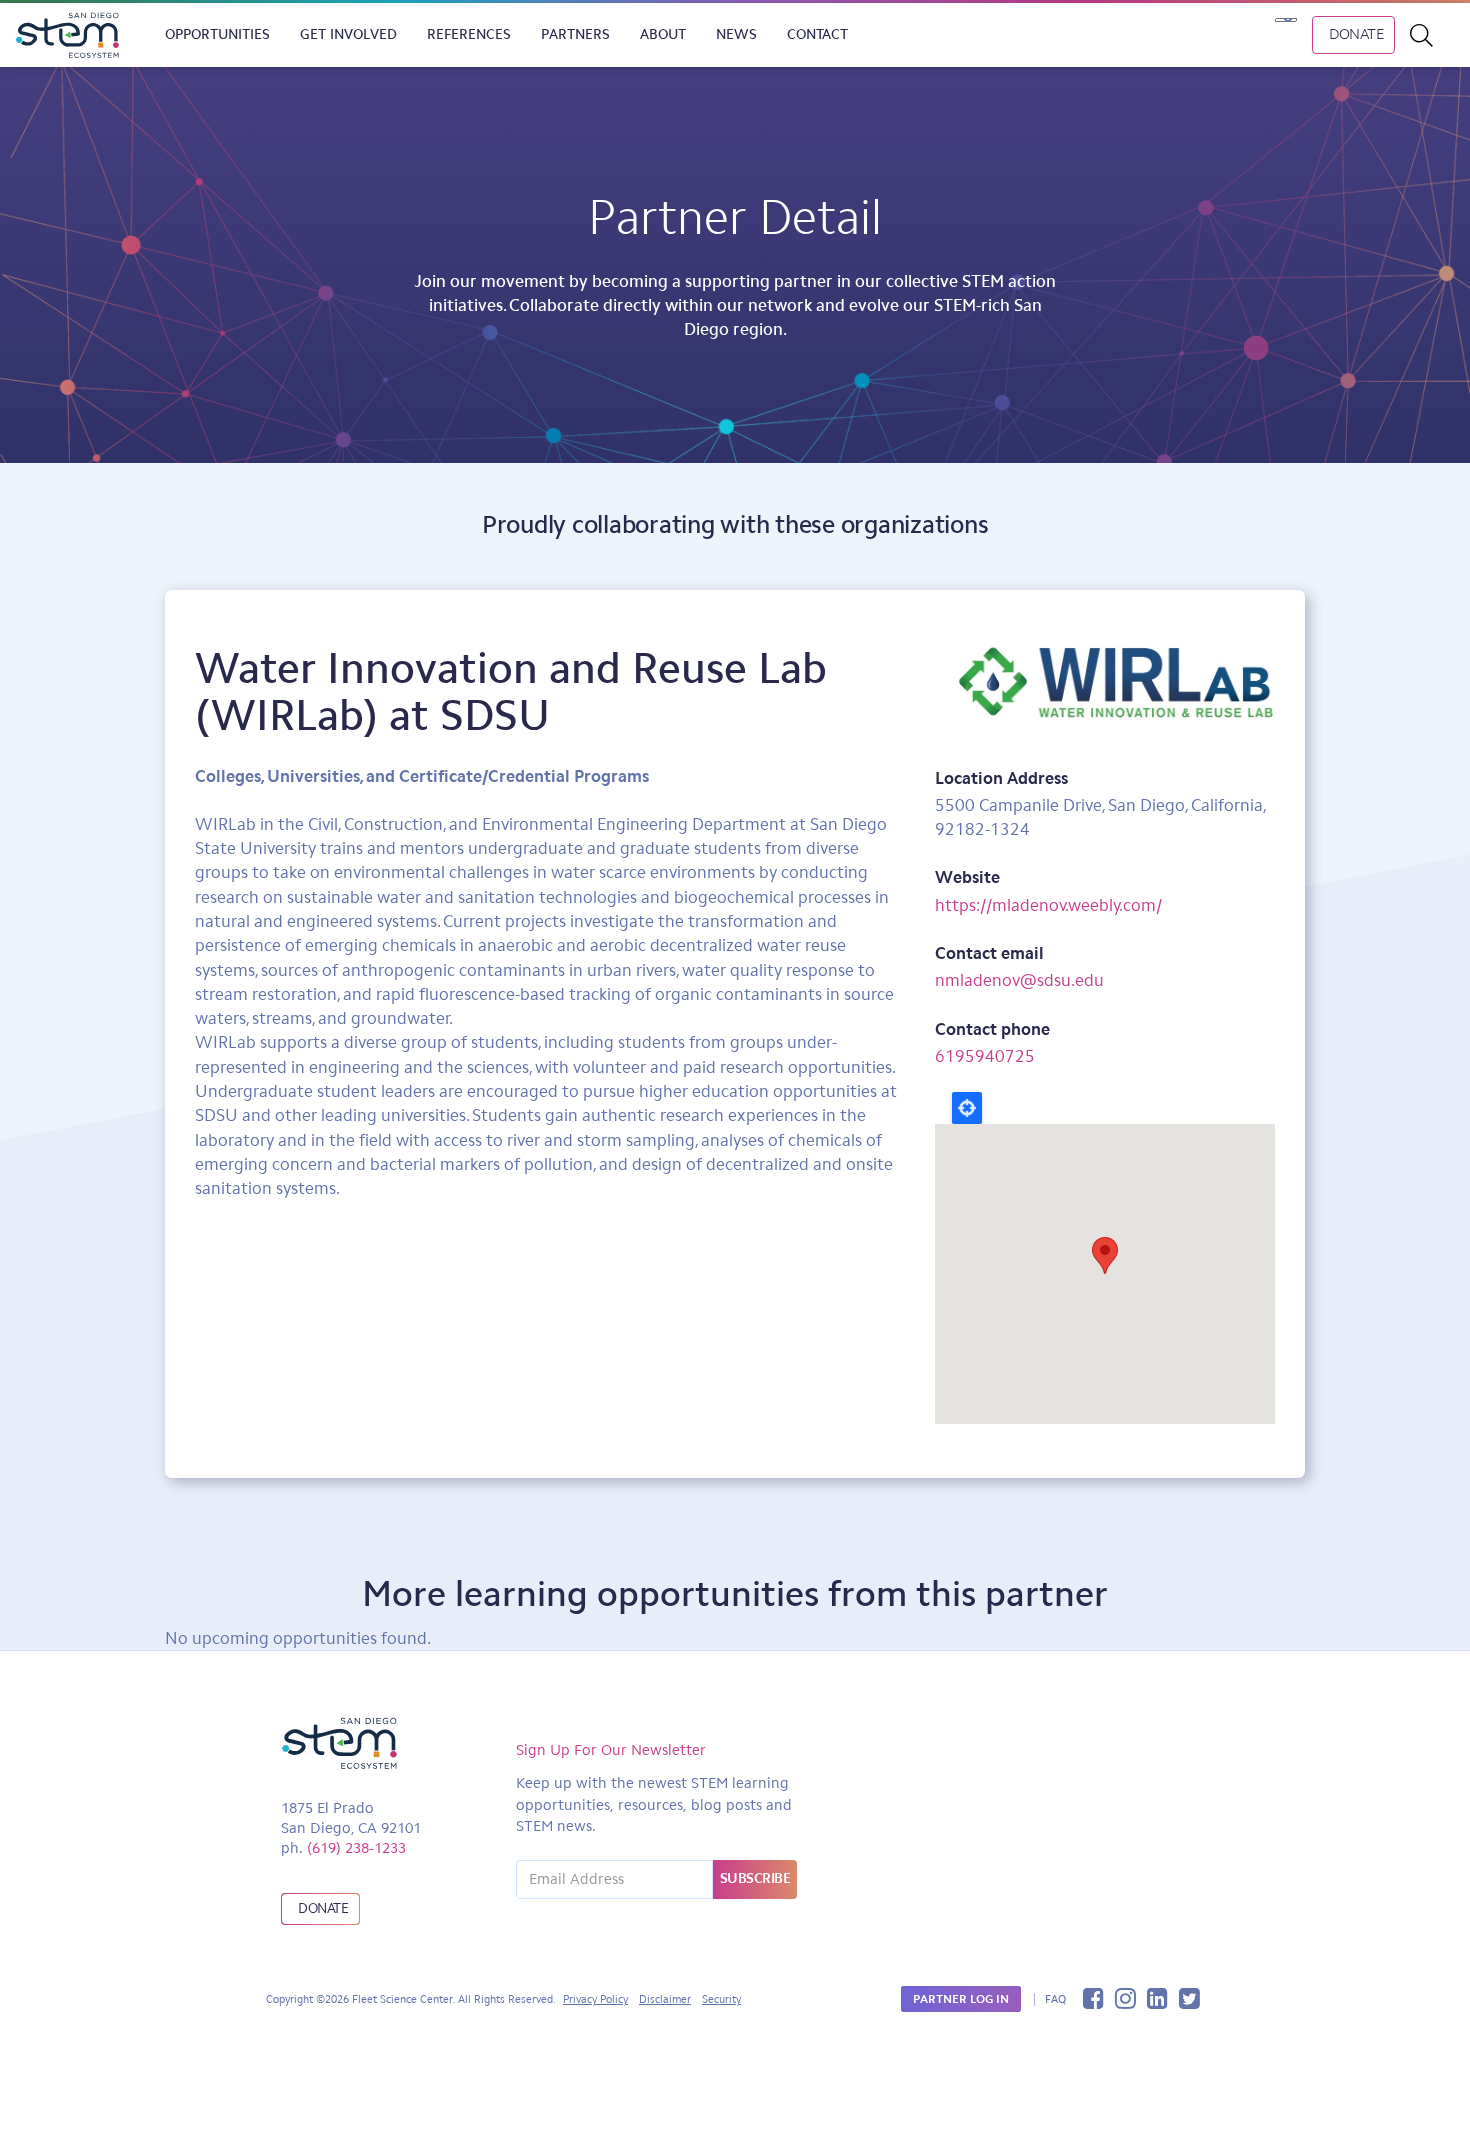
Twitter (1189, 1998)
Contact (817, 34)
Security (721, 1999)
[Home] (75, 35)
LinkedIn (1157, 1998)
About (663, 34)
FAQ (1055, 1999)
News (736, 34)
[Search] (1432, 35)
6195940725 (985, 1056)
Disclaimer (665, 1999)
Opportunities (217, 34)
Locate (967, 1108)
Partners (575, 34)
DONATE (1356, 34)
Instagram (1125, 1998)
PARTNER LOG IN (961, 1999)
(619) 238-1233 (356, 1848)
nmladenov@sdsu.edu (1019, 980)
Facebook (1093, 1998)
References (469, 34)
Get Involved (348, 34)
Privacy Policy (595, 1999)
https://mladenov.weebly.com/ (1048, 905)
